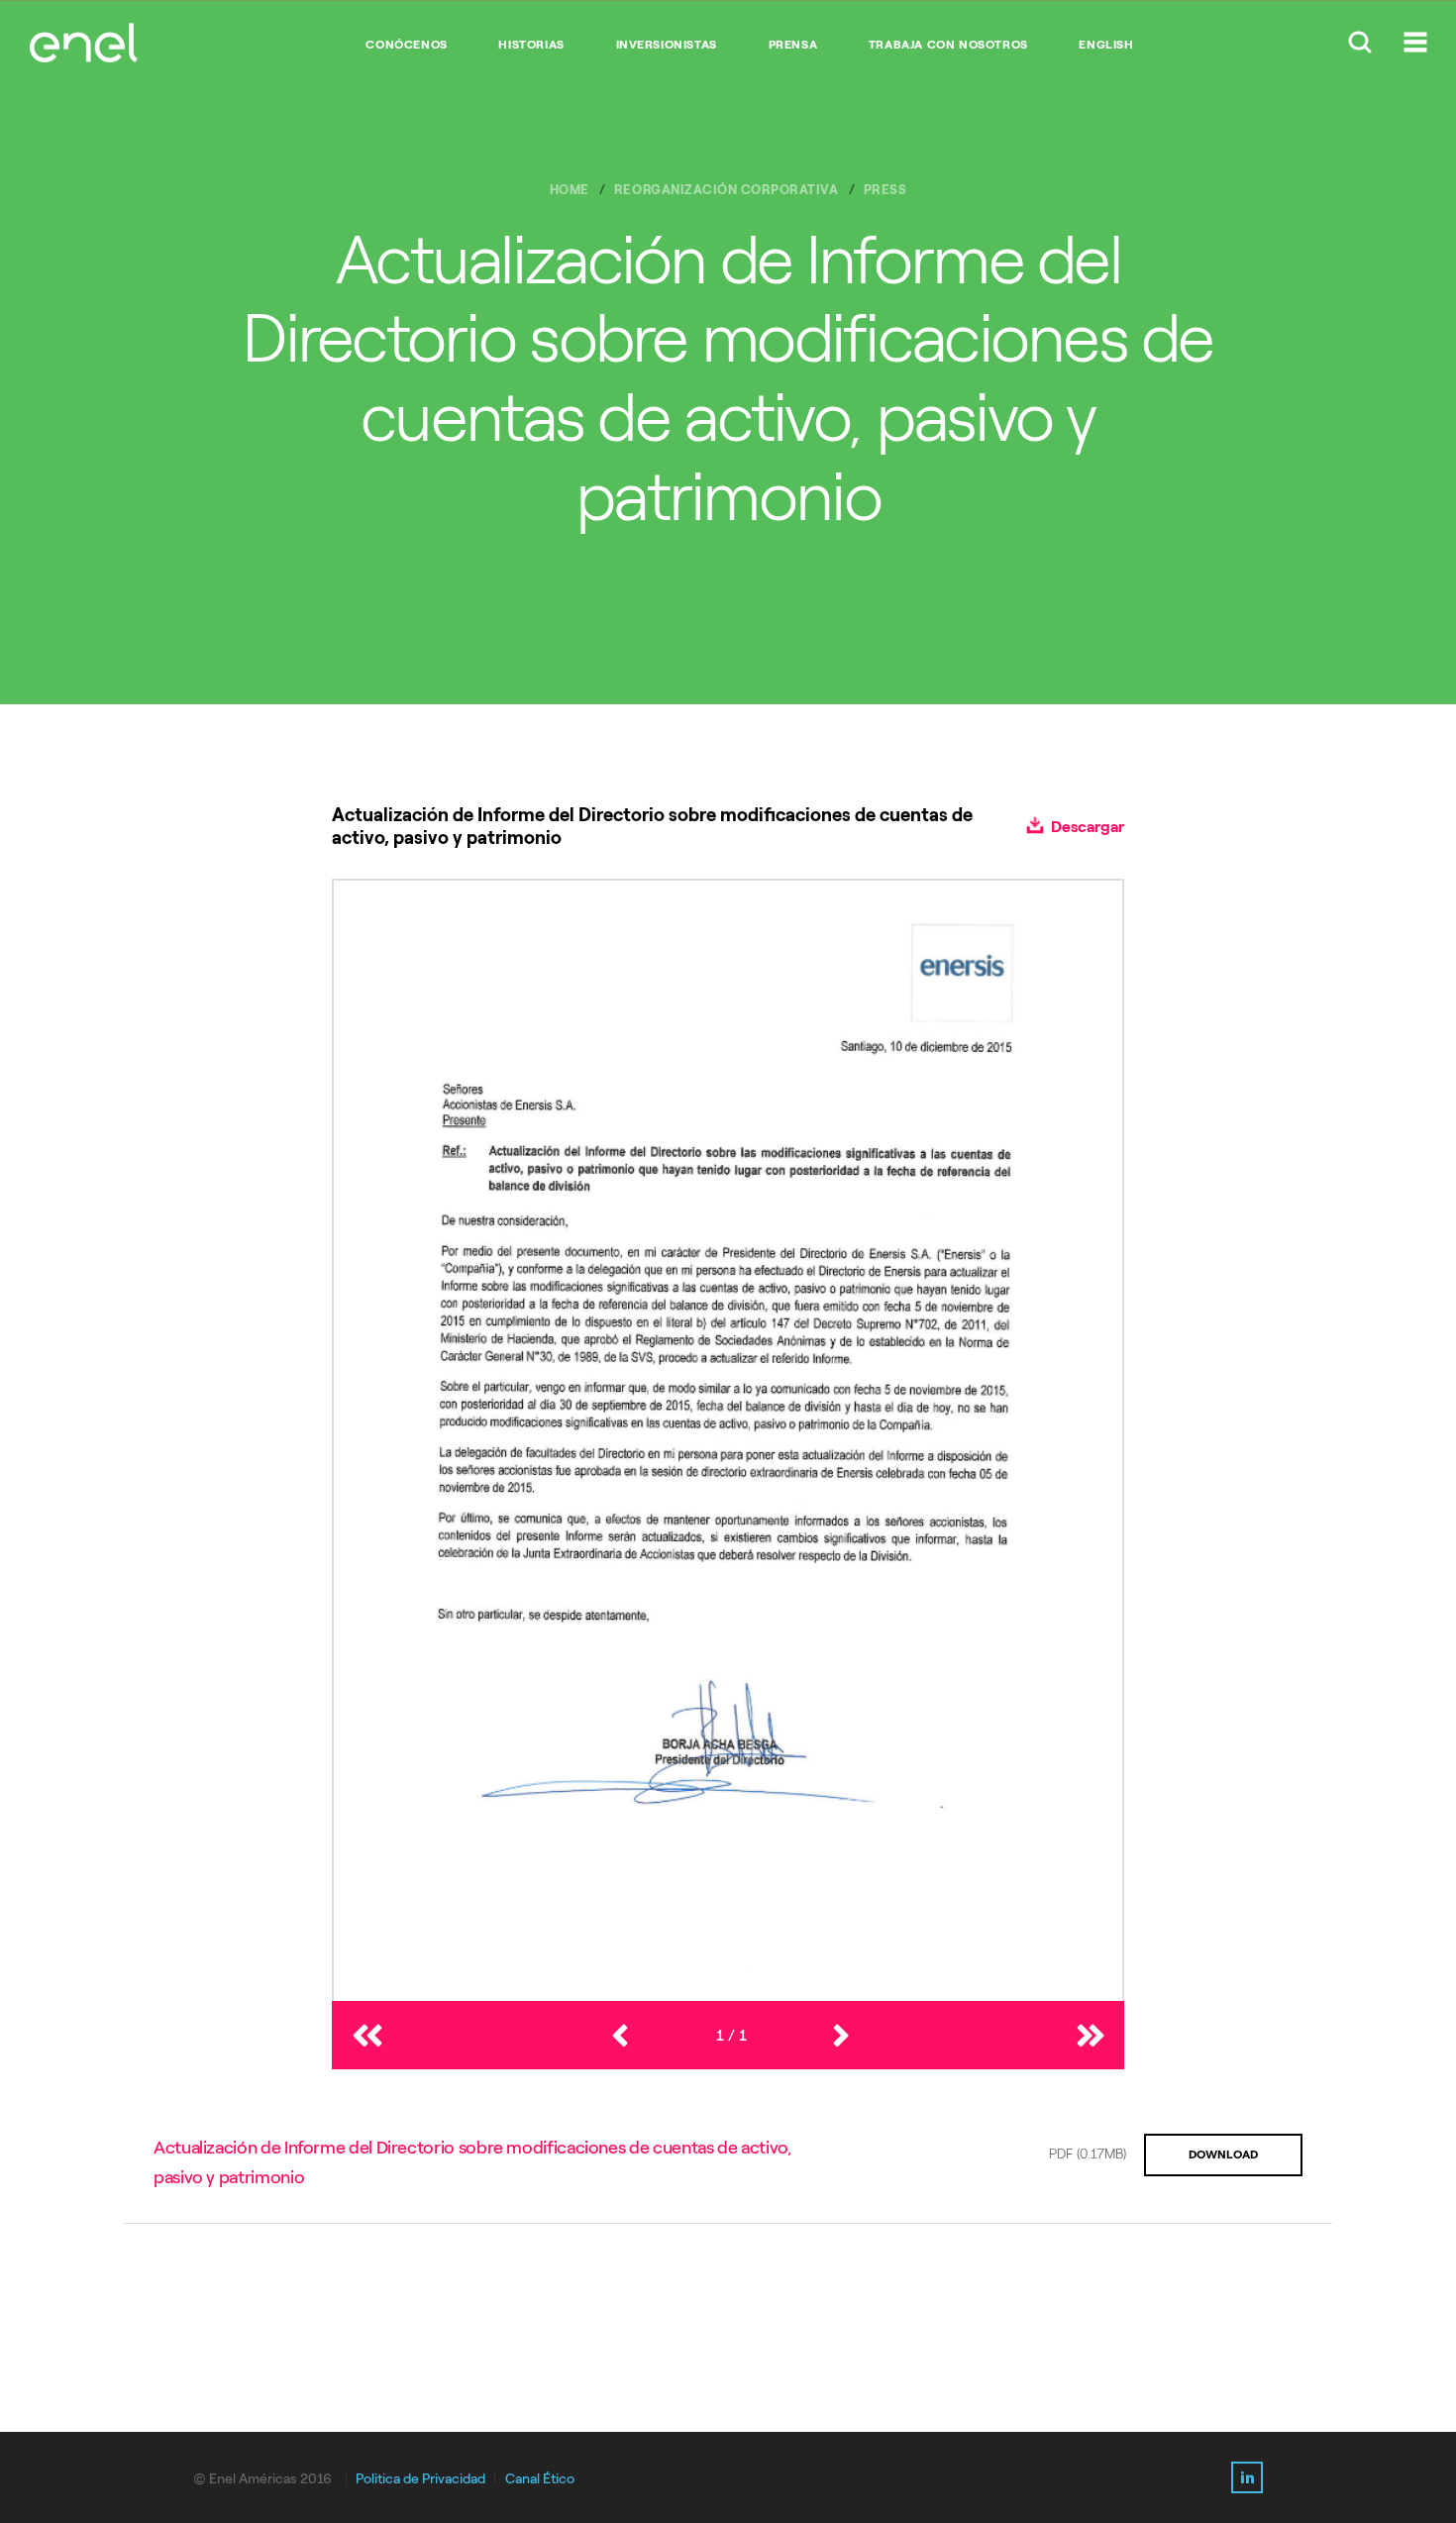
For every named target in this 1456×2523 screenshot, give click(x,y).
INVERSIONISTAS (667, 45)
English (1106, 45)
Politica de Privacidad (420, 2479)
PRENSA (793, 45)
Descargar (1086, 827)
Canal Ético (540, 2479)
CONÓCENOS (406, 45)
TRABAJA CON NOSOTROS (948, 45)
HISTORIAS (531, 45)
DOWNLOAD (1223, 2155)
